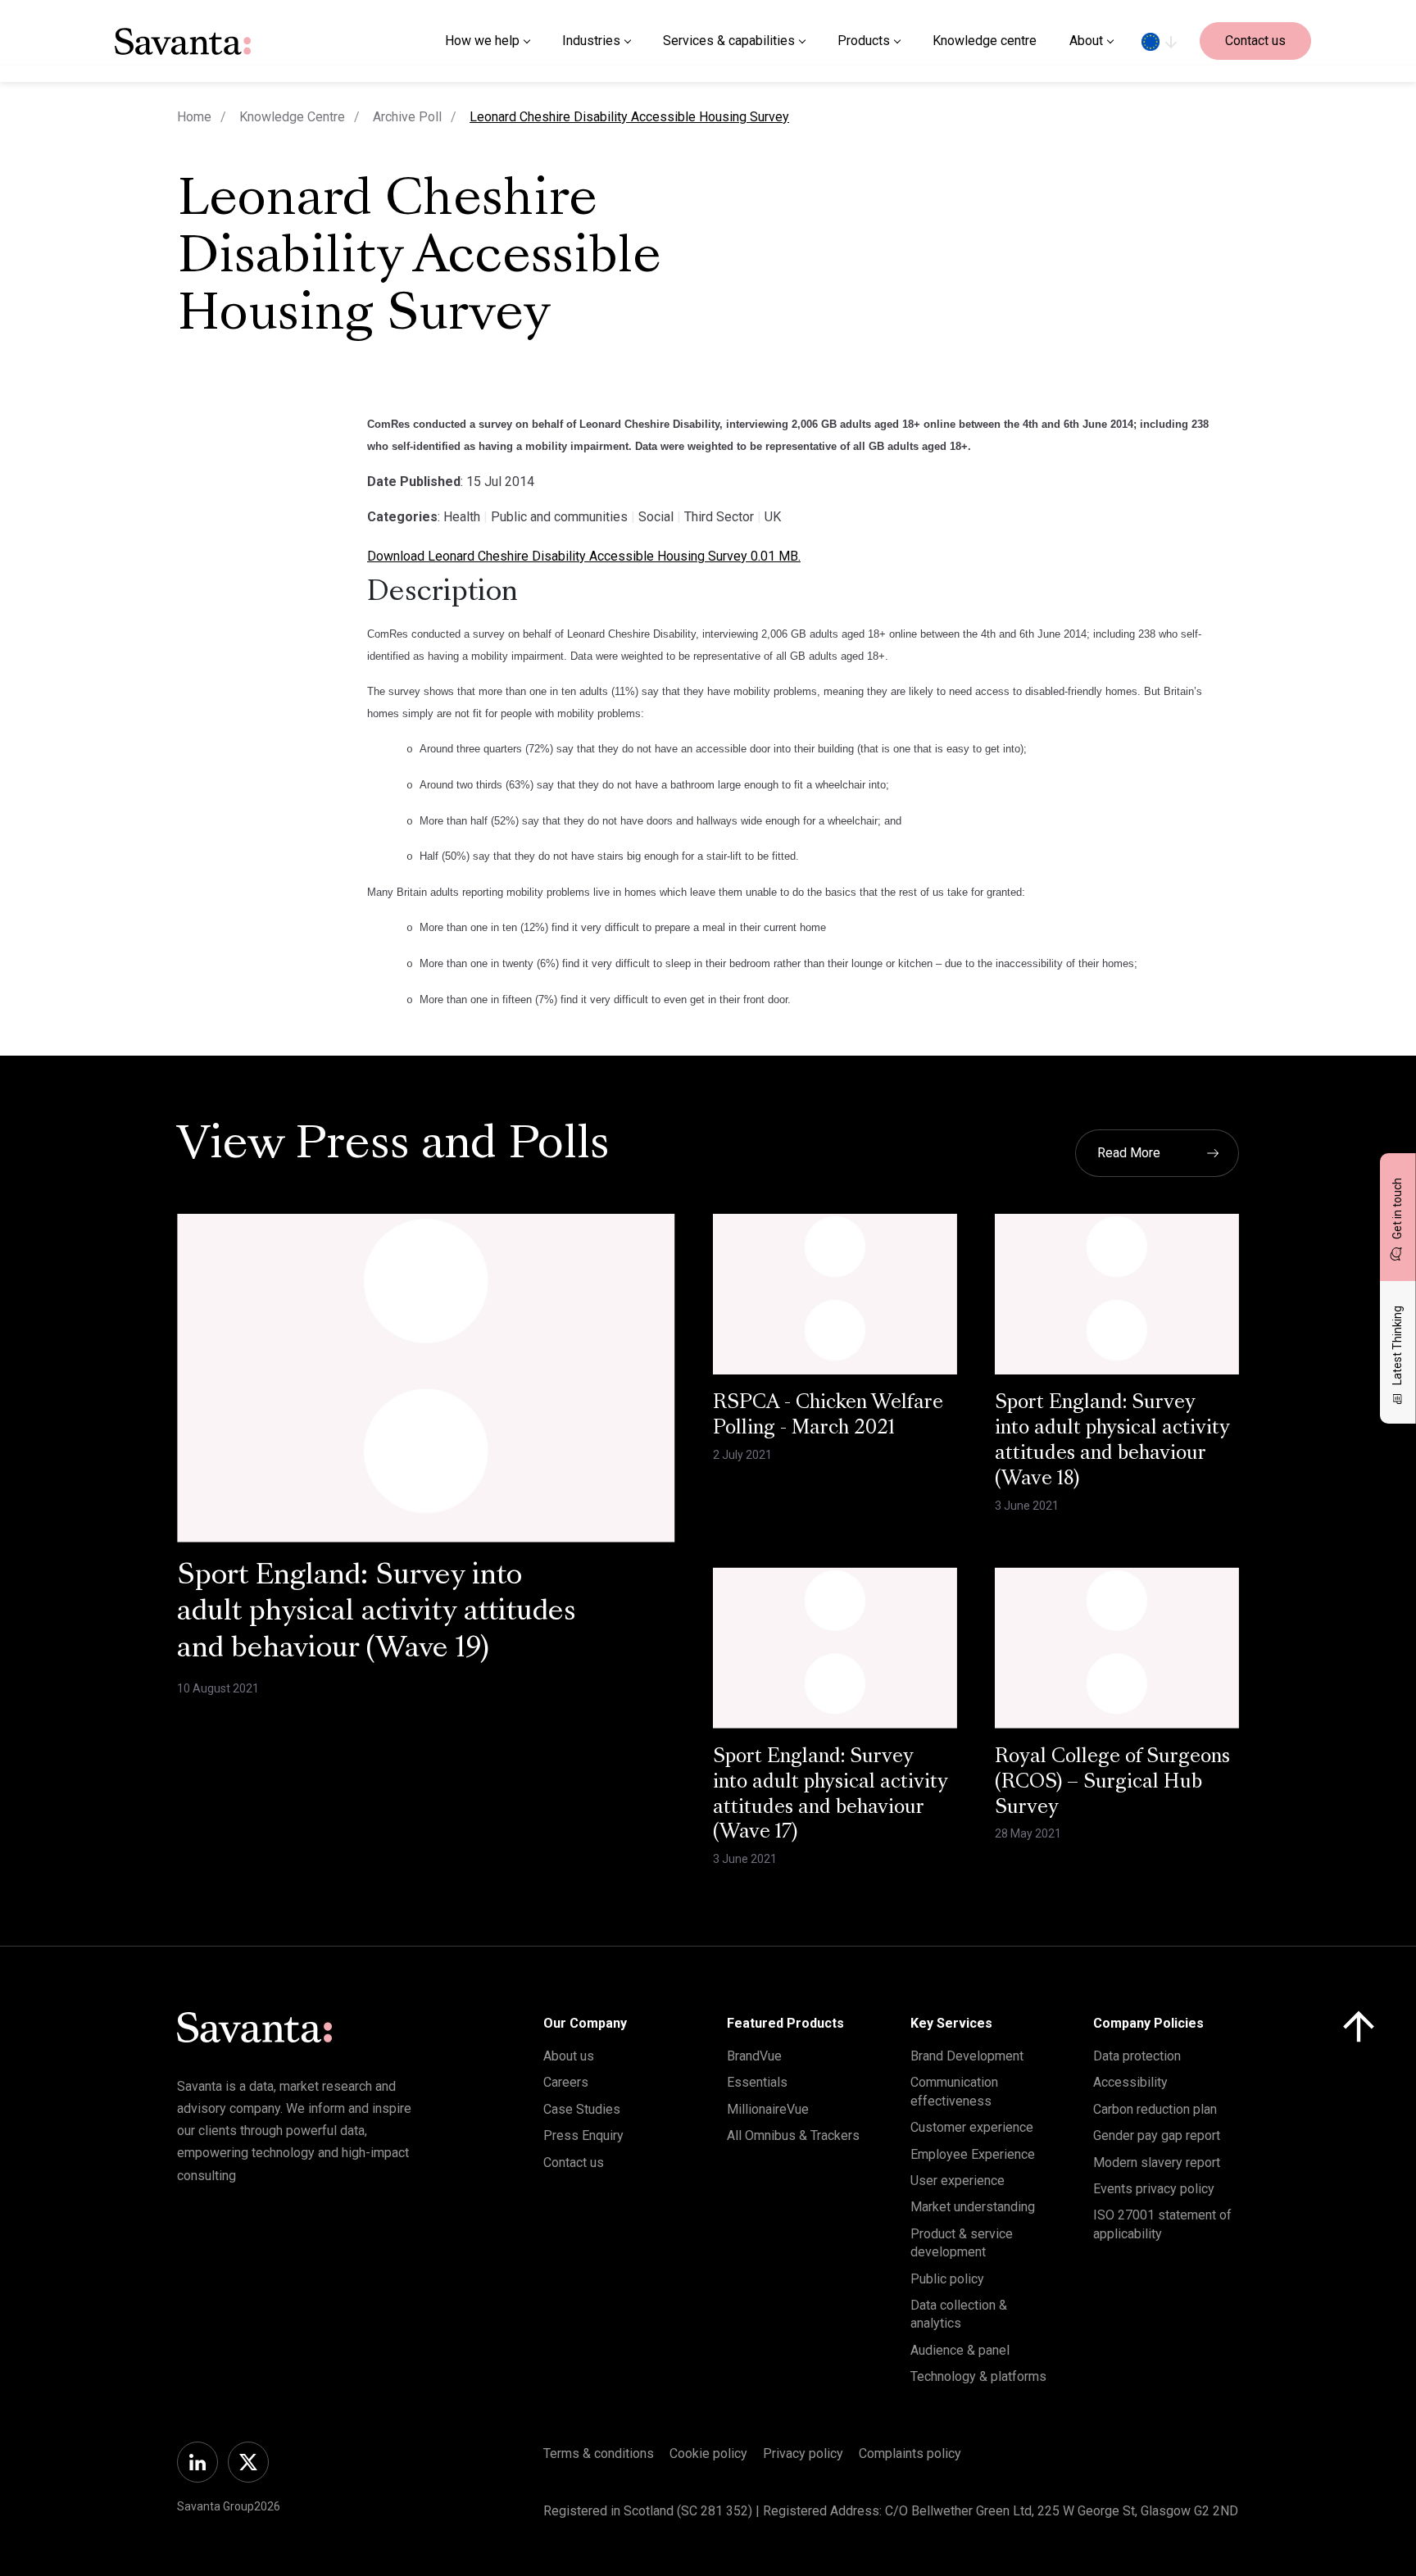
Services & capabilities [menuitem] (729, 41)
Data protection (1137, 2056)
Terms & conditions (599, 2453)
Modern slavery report (1157, 2163)
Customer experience (972, 2127)
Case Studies (582, 2109)
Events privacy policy (1154, 2189)
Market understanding (973, 2207)
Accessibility (1130, 2082)
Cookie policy (708, 2453)
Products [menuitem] (864, 41)
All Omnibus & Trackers (793, 2135)
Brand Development (967, 2056)
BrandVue (754, 2056)
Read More (1129, 1153)
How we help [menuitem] (482, 41)
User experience (958, 2181)
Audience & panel (960, 2350)
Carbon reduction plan (1155, 2109)
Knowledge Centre (292, 117)
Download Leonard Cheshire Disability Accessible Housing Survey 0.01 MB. (584, 556)
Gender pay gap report (1157, 2135)
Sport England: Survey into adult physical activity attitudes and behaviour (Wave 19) (377, 1614)
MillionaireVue (768, 2109)
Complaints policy (910, 2453)
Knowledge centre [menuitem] (985, 41)
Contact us (1255, 41)
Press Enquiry (583, 2135)
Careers (566, 2082)
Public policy (947, 2279)
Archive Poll (407, 117)
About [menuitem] (1086, 41)
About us (569, 2056)
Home (194, 117)
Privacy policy (803, 2453)
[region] (1159, 41)
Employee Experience (973, 2154)
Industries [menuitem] (591, 41)
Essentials (757, 2082)
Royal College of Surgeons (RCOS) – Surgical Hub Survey (1112, 1783)
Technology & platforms (978, 2376)
